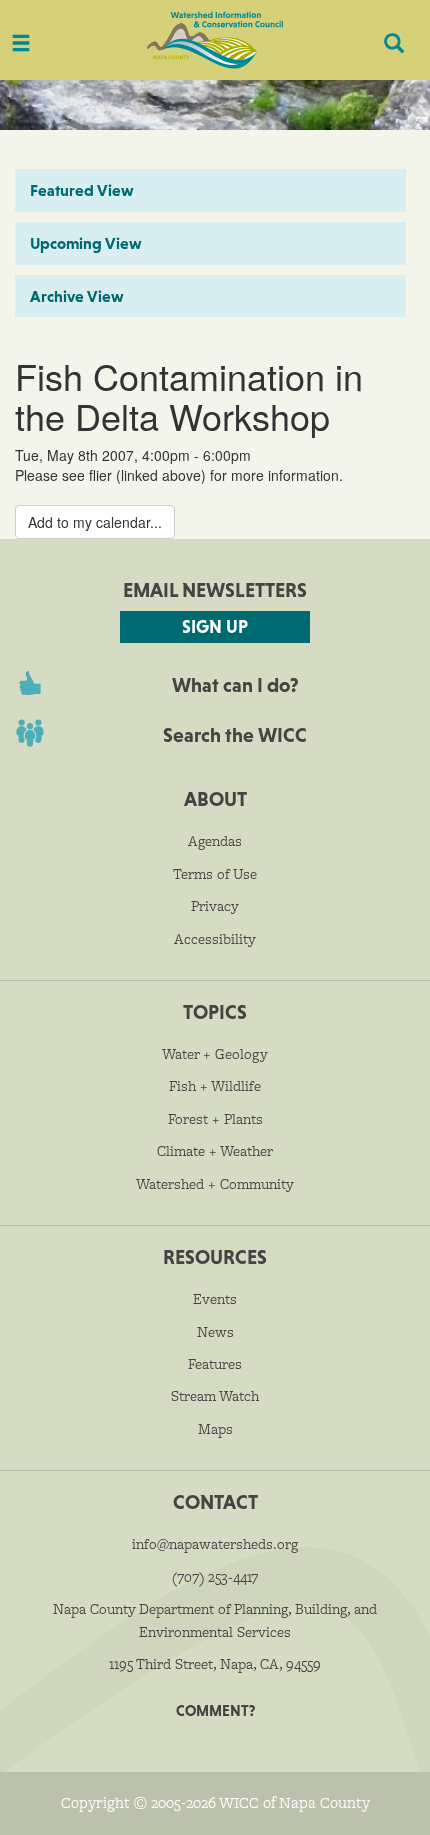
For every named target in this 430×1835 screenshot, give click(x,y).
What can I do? (235, 685)
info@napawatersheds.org (215, 1544)
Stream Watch (215, 1396)
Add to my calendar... (95, 522)
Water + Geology (215, 1054)
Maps (215, 1429)
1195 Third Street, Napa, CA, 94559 (215, 1664)
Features (215, 1364)
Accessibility (215, 939)
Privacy (215, 906)
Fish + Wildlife (215, 1086)
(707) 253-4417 (215, 1577)
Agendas (215, 841)
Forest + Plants (215, 1119)
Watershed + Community (215, 1184)
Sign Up (215, 626)
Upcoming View (86, 243)
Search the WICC (235, 735)
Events (215, 1299)
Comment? (215, 1710)
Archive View (77, 296)
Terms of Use (215, 874)
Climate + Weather (215, 1151)
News (215, 1332)
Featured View (82, 190)
